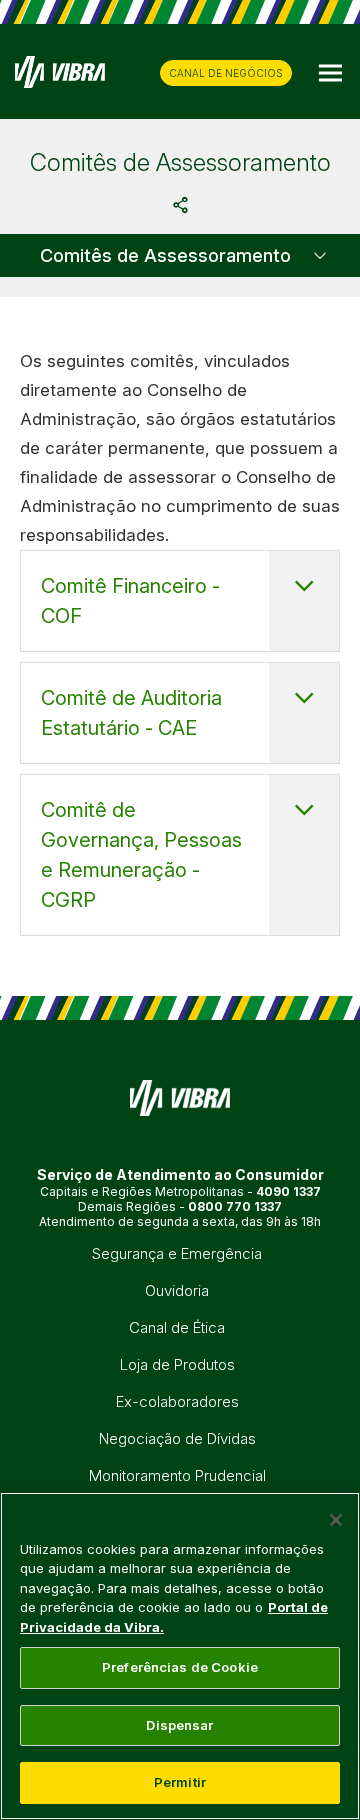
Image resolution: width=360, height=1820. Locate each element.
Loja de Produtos (177, 1364)
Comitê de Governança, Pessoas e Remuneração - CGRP (141, 855)
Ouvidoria (177, 1290)
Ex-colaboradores (177, 1401)
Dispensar (179, 1725)
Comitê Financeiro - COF (130, 601)
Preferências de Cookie (180, 1667)
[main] (180, 1656)
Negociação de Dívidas (177, 1438)
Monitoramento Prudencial (177, 1475)
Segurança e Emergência (177, 1253)
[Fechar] (336, 1520)
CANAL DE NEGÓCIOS (226, 73)
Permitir (180, 1782)
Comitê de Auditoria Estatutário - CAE (131, 713)
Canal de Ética (177, 1327)
